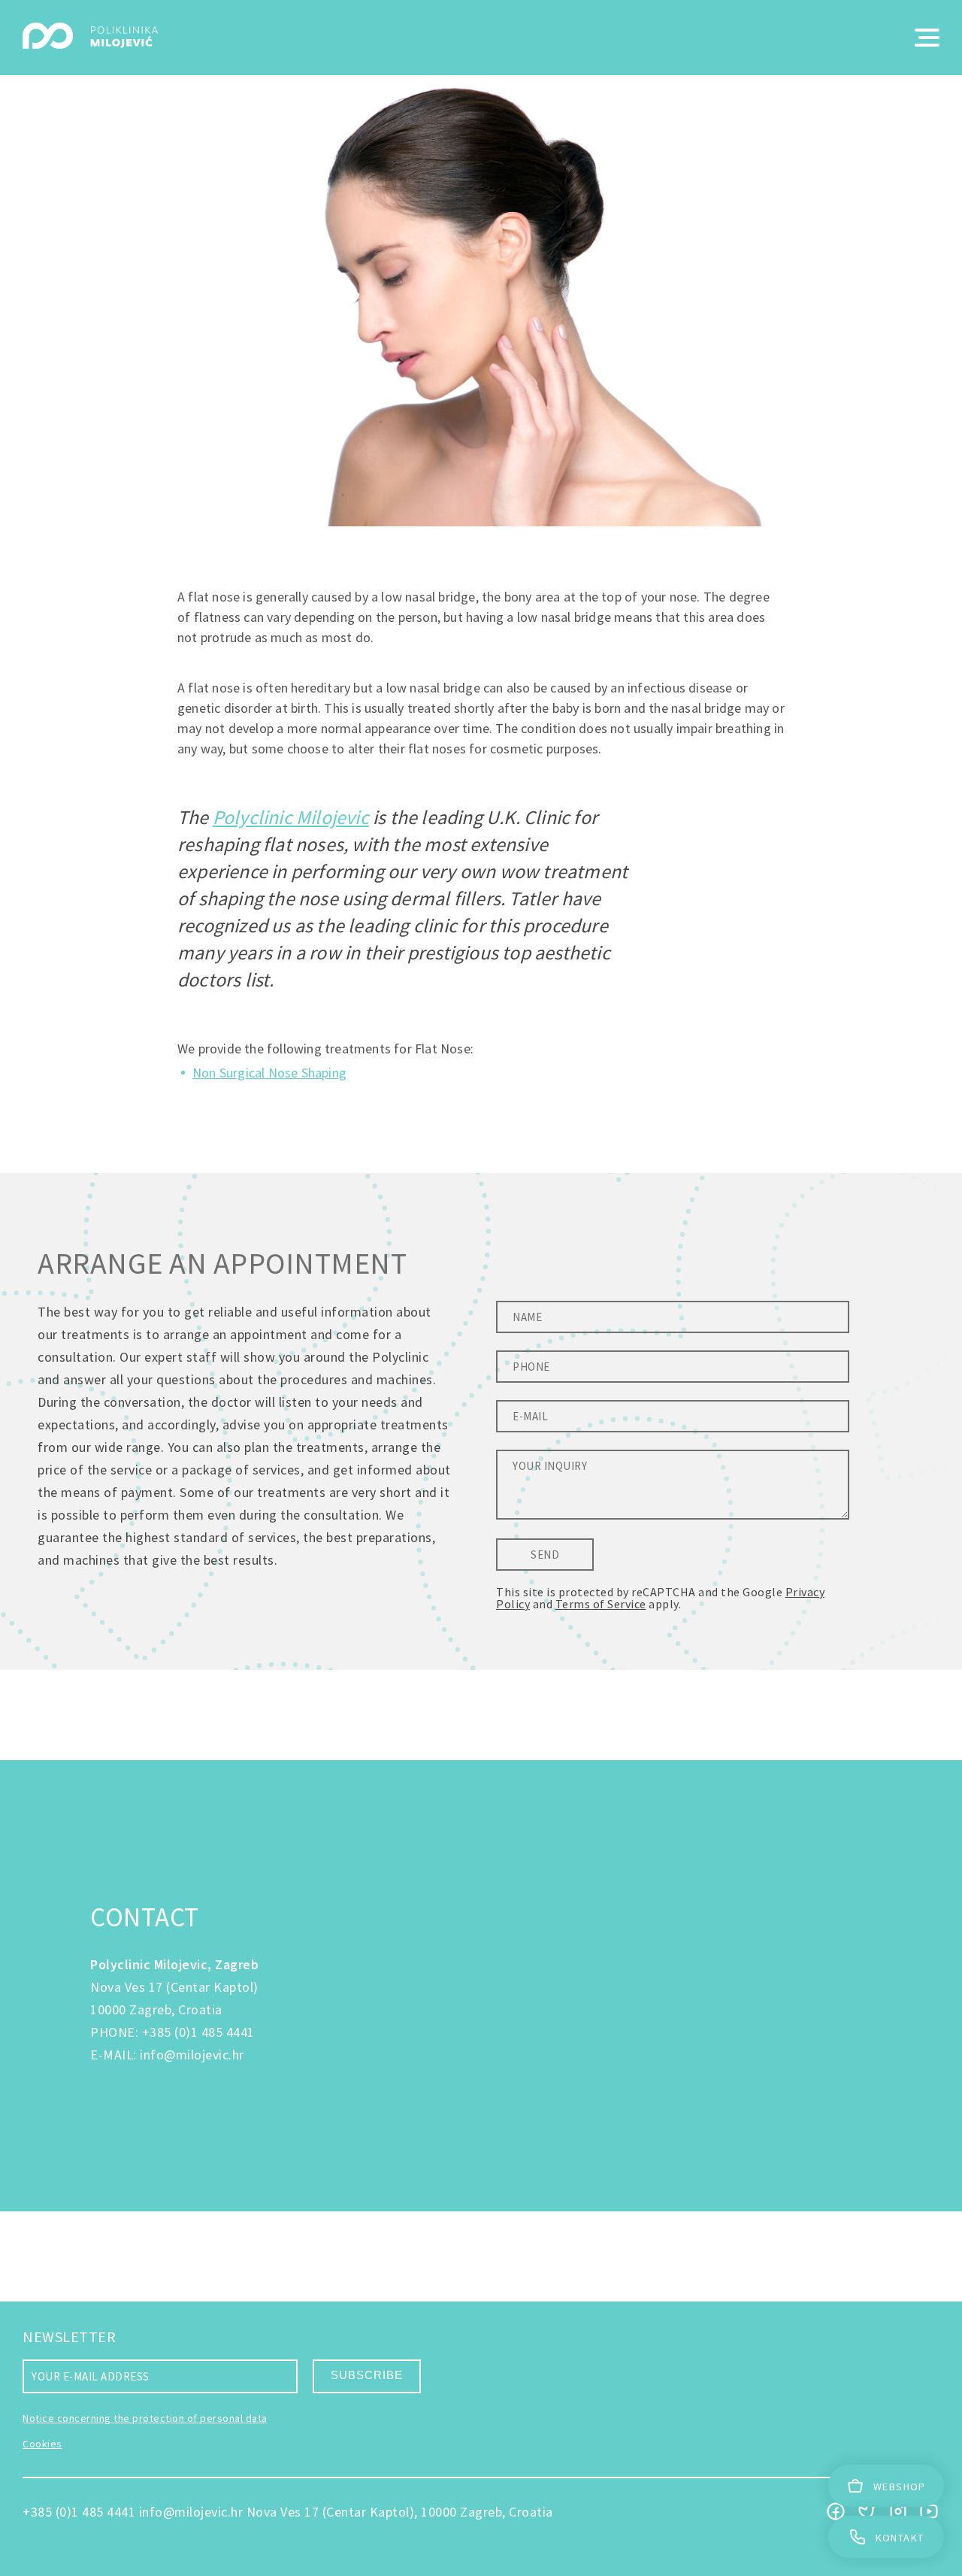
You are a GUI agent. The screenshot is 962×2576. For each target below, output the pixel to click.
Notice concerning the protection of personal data (145, 2418)
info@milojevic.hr (192, 2055)
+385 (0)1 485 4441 (198, 2032)
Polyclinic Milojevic (291, 817)
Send (545, 1555)
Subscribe (367, 2375)
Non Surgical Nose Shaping (269, 1073)
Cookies (42, 2444)
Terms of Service (601, 1604)
